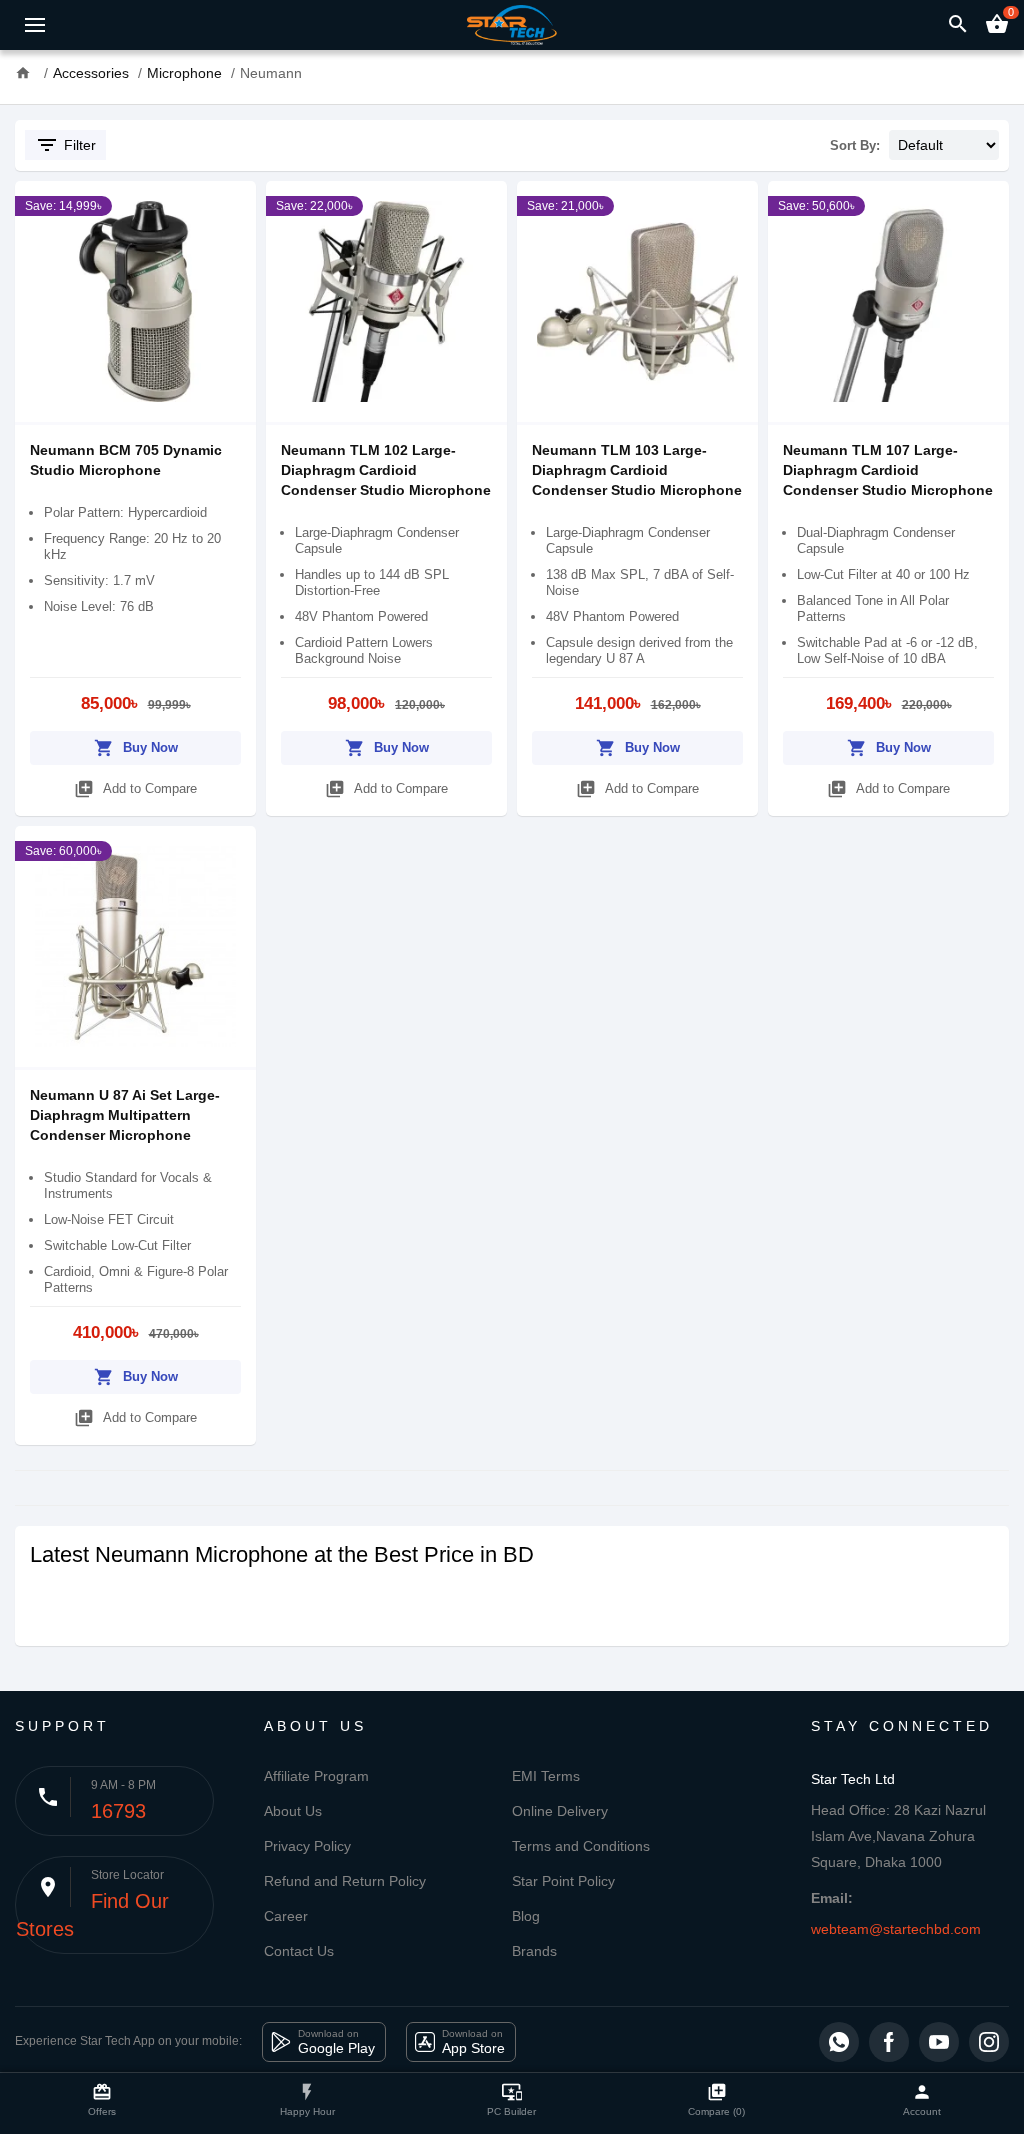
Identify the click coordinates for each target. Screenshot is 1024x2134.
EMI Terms (546, 1776)
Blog (526, 1916)
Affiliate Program (316, 1776)
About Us (293, 1811)
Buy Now (136, 748)
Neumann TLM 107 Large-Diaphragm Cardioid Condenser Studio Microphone (888, 470)
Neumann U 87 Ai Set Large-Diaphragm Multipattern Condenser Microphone (125, 1115)
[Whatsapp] (839, 2042)
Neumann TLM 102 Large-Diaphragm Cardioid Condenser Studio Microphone (386, 470)
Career (286, 1916)
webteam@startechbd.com (896, 1929)
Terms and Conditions (581, 1846)
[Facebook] (889, 2042)
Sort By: (855, 145)
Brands (534, 1951)
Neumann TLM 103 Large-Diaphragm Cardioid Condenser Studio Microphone (637, 470)
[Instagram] (989, 2042)
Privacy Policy (307, 1846)
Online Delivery (560, 1811)
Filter (65, 145)
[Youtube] (939, 2042)
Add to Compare (135, 789)
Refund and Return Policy (345, 1881)
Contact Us (299, 1951)
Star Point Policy (563, 1881)
